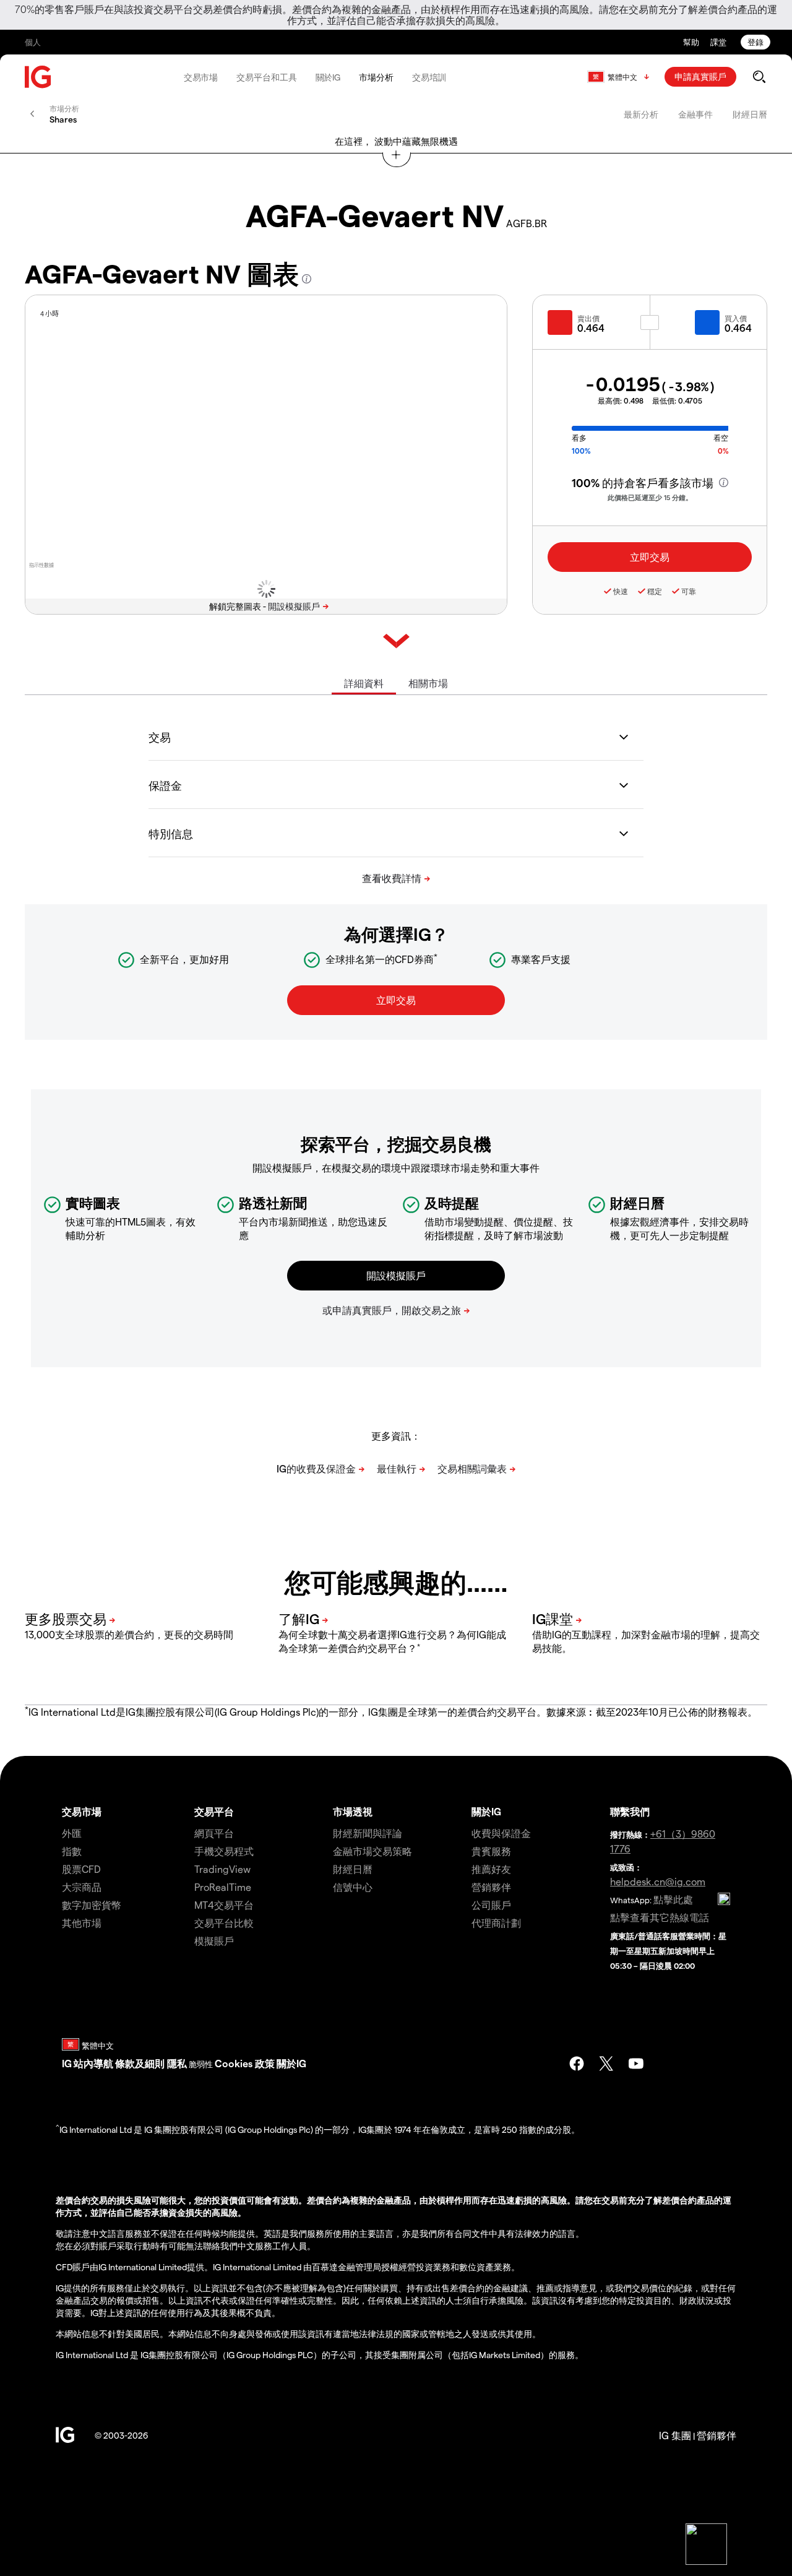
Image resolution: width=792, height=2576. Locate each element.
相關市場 (428, 683)
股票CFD (81, 1869)
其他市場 (82, 1923)
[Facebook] (577, 2064)
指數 (72, 1851)
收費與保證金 (501, 1833)
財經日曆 (750, 114)
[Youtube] (636, 2064)
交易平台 (214, 1811)
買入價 (736, 318)
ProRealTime (223, 1887)
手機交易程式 (224, 1851)
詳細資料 (364, 683)
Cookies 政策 (245, 2063)
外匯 (72, 1833)
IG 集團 (675, 2435)
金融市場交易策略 (372, 1851)
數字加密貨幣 (92, 1905)
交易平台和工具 (266, 77)
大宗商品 (82, 1887)
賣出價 (588, 318)
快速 (621, 591)
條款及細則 (141, 2063)
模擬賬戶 (214, 1941)
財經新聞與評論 (368, 1833)
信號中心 (353, 1887)
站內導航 (93, 2063)
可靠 (689, 591)
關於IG (328, 77)
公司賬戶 (491, 1905)
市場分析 (376, 77)
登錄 (755, 42)
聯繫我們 (630, 1811)
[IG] (38, 77)
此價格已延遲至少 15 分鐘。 (650, 497)
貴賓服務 (491, 1851)
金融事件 (695, 114)
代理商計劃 (496, 1923)
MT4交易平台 (224, 1905)
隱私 (177, 2063)
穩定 (655, 591)
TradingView (222, 1869)
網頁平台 (214, 1833)
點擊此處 (673, 1899)
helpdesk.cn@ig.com (658, 1881)
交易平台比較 (224, 1923)
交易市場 (201, 77)
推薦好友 (491, 1869)
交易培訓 (429, 77)
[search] (759, 77)
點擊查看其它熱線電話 (660, 1917)
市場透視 (353, 1811)
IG (67, 2063)
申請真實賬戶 (700, 76)
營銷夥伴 (491, 1887)
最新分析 (641, 114)
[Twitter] (606, 2064)
